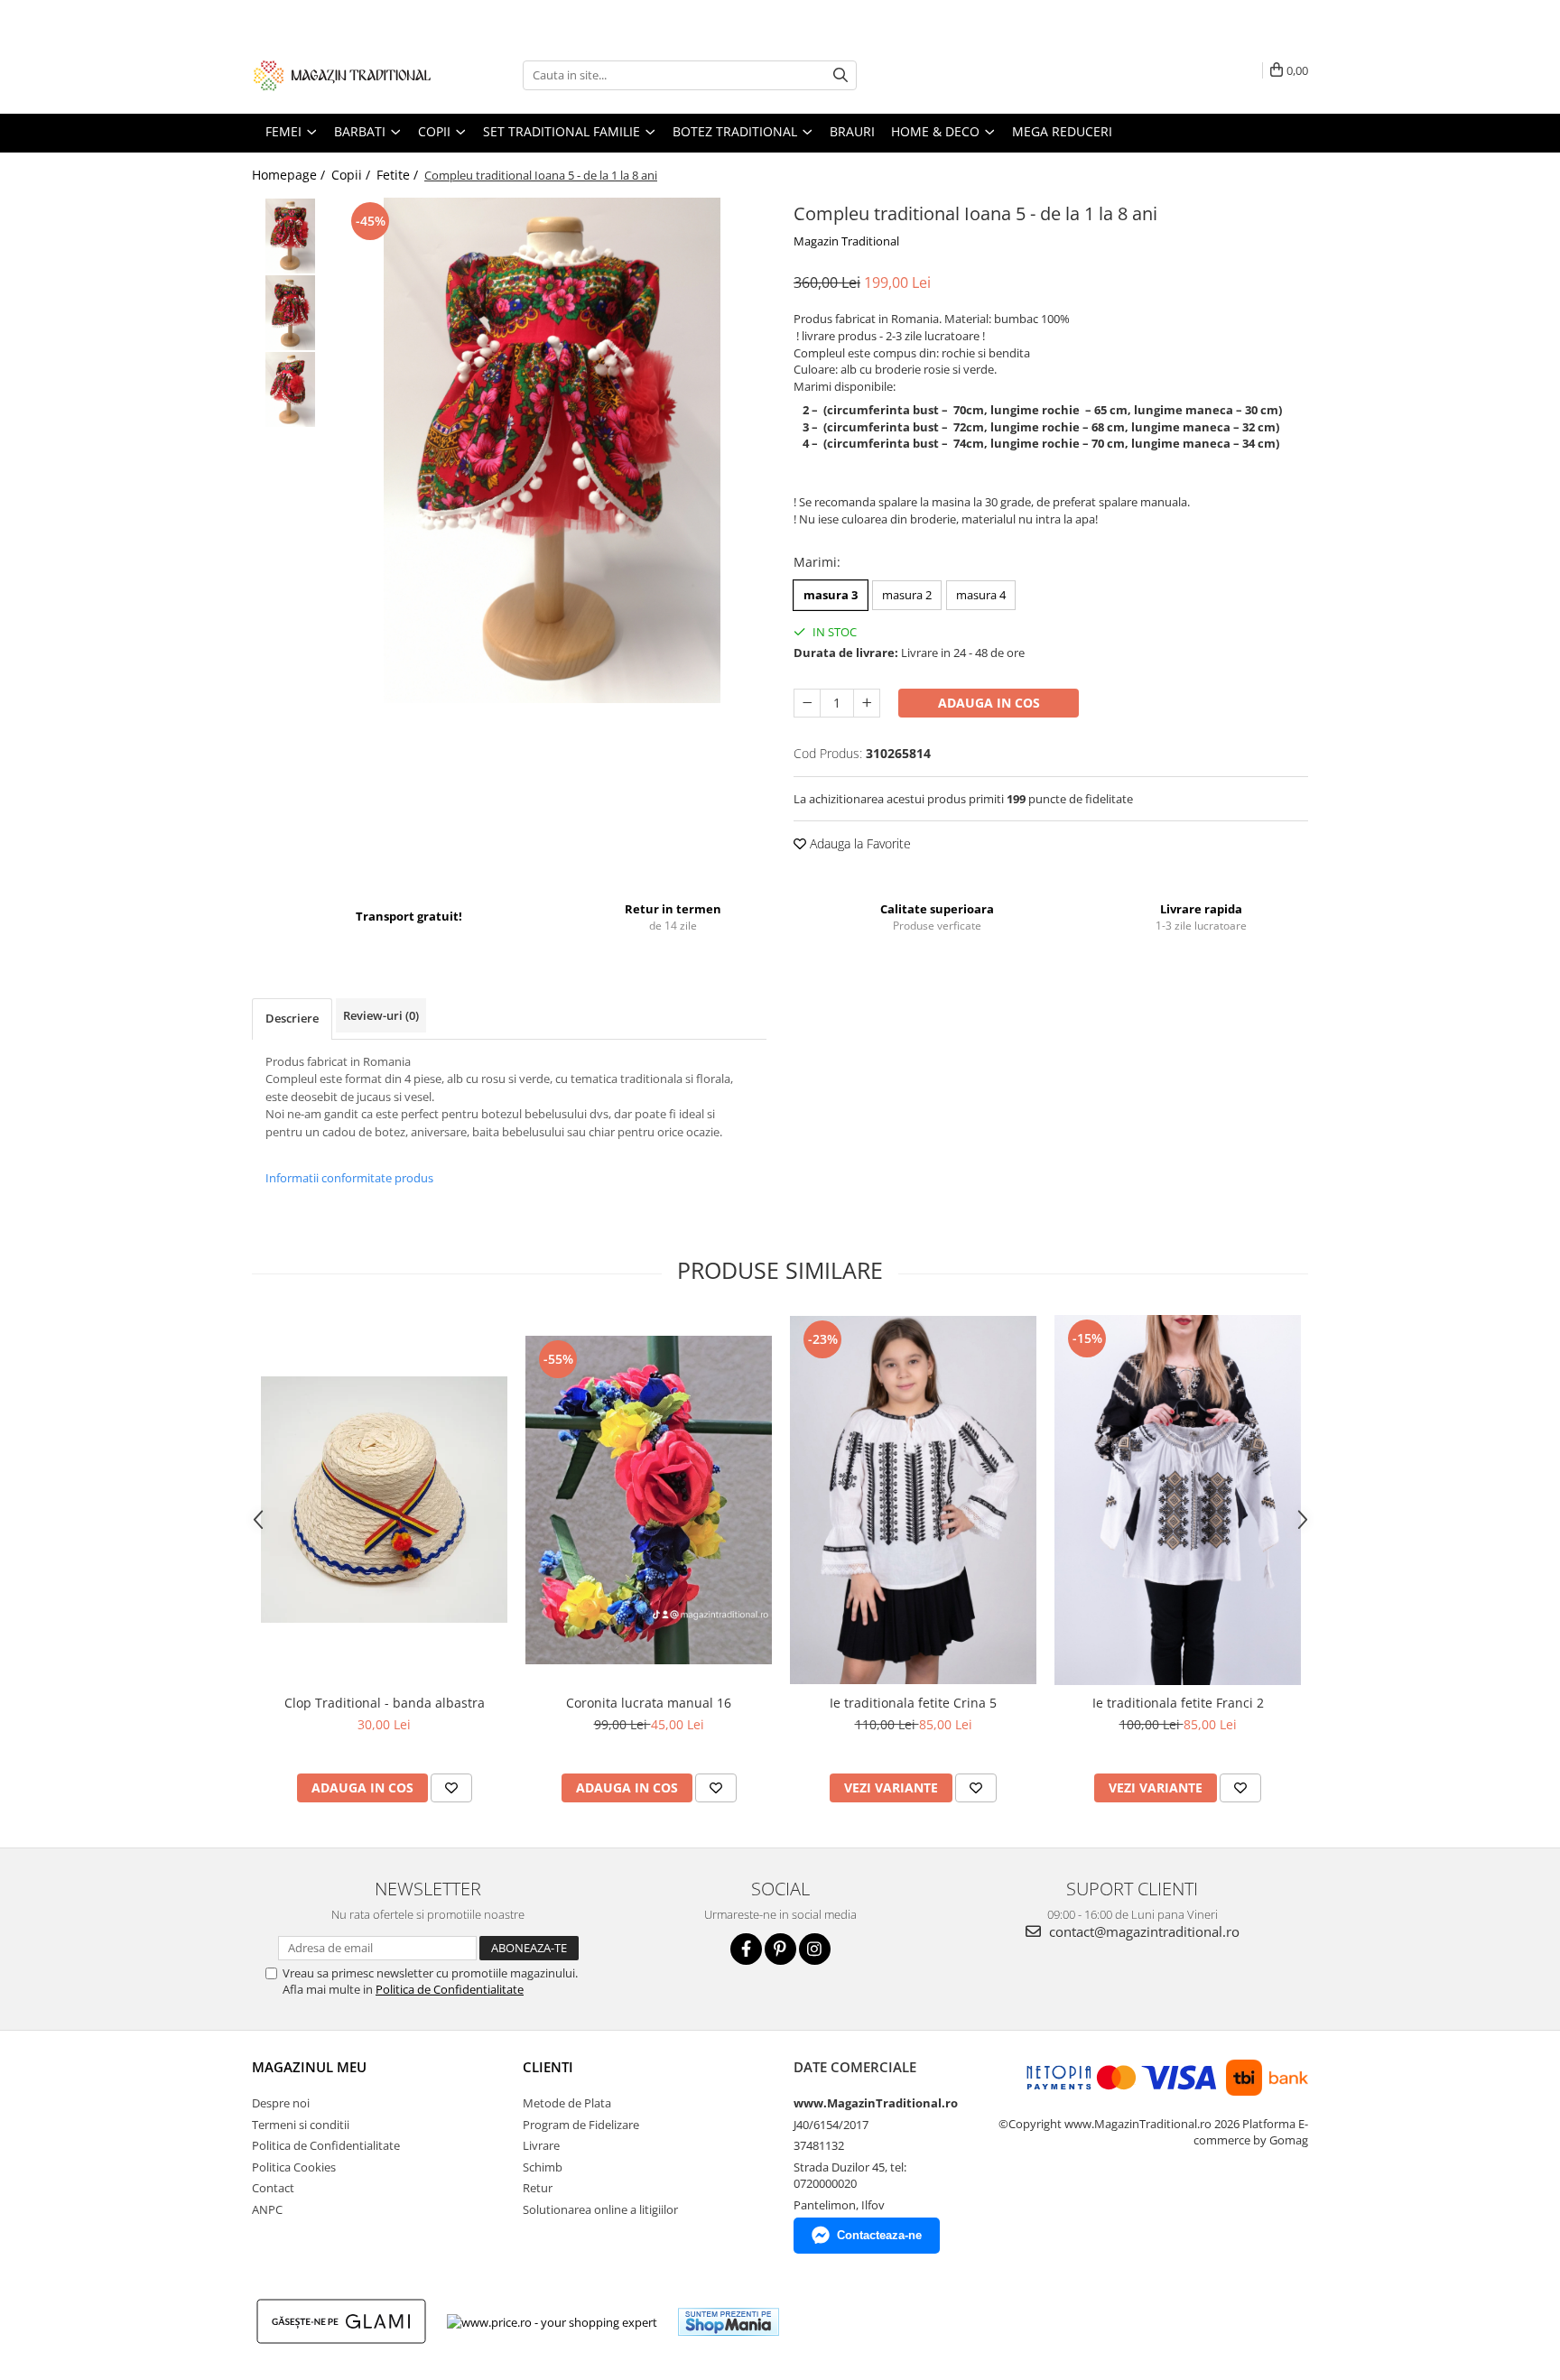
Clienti (548, 2067)
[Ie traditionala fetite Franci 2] (1178, 1500)
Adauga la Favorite (859, 843)
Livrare (541, 2145)
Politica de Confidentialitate (450, 1989)
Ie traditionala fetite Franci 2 (1178, 1703)
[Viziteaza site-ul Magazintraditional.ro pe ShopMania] (729, 2322)
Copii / (353, 175)
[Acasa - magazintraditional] (342, 75)
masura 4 (981, 595)
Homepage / (290, 175)
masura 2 (907, 595)
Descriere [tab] (292, 1018)
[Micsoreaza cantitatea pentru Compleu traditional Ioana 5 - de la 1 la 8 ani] (807, 703)
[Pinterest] (780, 1949)
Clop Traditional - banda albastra (385, 1703)
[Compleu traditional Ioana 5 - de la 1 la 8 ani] (552, 450)
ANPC (267, 2209)
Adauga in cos (989, 703)
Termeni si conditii (301, 2125)
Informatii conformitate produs (349, 1178)
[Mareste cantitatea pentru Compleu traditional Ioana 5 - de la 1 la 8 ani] (867, 703)
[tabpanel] (552, 450)
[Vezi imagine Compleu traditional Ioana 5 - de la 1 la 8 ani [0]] (290, 236)
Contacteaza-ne (879, 2235)
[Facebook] (746, 1949)
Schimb (543, 2167)
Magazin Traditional (846, 241)
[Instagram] (815, 1949)
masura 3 (831, 595)
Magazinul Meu (309, 2067)
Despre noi (281, 2103)
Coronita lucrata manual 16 (649, 1703)
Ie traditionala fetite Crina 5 (913, 1703)
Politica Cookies (294, 2167)
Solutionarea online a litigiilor (600, 2209)
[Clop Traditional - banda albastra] (384, 1500)
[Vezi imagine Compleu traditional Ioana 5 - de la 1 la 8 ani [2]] (290, 389)
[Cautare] (840, 75)
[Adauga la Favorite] (451, 1788)
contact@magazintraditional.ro (1142, 1931)
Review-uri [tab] (381, 1015)
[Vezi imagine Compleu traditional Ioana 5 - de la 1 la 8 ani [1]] (290, 313)
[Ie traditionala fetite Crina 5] (913, 1500)
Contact (273, 2188)
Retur (538, 2188)
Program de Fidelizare (581, 2125)
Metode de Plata (567, 2103)
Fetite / (399, 175)
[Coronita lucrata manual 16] (649, 1500)
